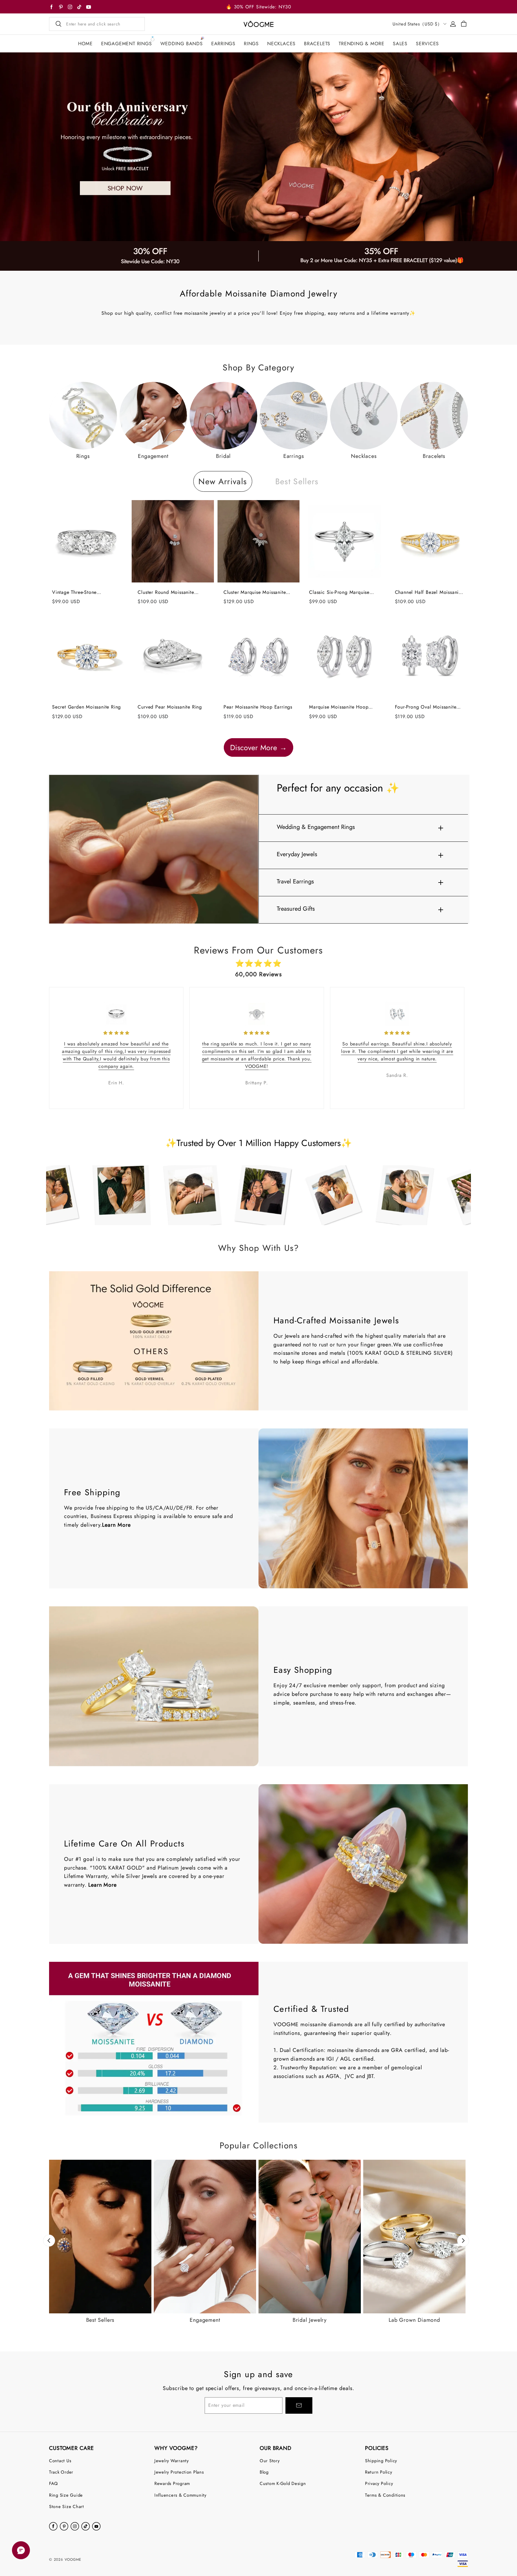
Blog (264, 2472)
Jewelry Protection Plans (179, 2472)
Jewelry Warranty (172, 2461)
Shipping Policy (381, 2461)
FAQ (54, 2483)
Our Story (270, 2461)
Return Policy (379, 2472)
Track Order (61, 2472)
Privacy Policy (379, 2483)
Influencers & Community (180, 2495)
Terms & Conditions (385, 2495)
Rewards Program (172, 2483)
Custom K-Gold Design (283, 2483)
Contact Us (60, 2461)
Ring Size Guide (66, 2495)
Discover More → (258, 747)
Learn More (116, 1525)
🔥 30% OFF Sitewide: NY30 (258, 7)
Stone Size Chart (67, 2506)
